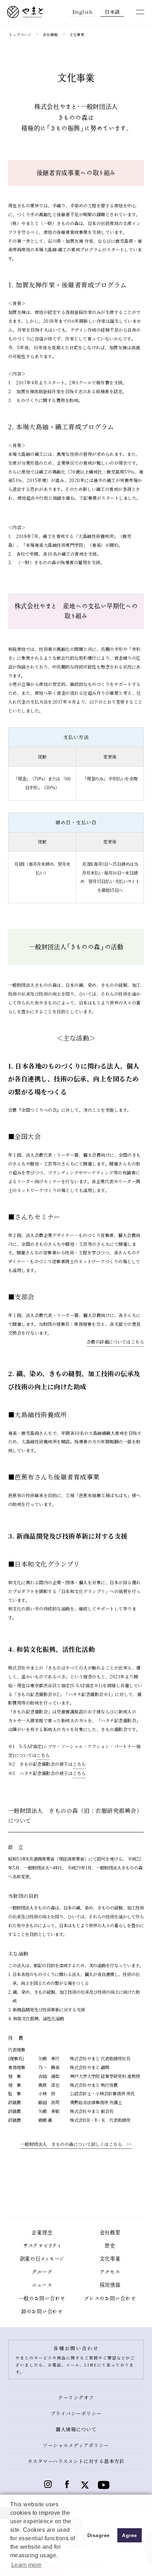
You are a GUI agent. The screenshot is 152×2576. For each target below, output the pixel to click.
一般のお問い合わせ (42, 2299)
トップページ (20, 35)
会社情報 (50, 35)
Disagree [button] (99, 2535)
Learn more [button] (27, 2565)
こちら (43, 1755)
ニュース (42, 2285)
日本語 (112, 11)
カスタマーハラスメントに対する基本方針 (76, 2461)
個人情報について (76, 2429)
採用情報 (110, 2285)
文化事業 (110, 2259)
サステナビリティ (42, 2246)
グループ (42, 2272)
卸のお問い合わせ (42, 2312)
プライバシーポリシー (76, 2413)
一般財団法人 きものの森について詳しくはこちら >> (76, 2144)
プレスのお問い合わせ (110, 2299)
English (83, 11)
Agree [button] (130, 2535)
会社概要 (110, 2233)
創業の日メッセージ (42, 2259)
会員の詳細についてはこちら (115, 1342)
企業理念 (42, 2233)
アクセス (110, 2272)
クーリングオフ (76, 2397)
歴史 (110, 2246)
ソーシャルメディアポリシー (76, 2445)
